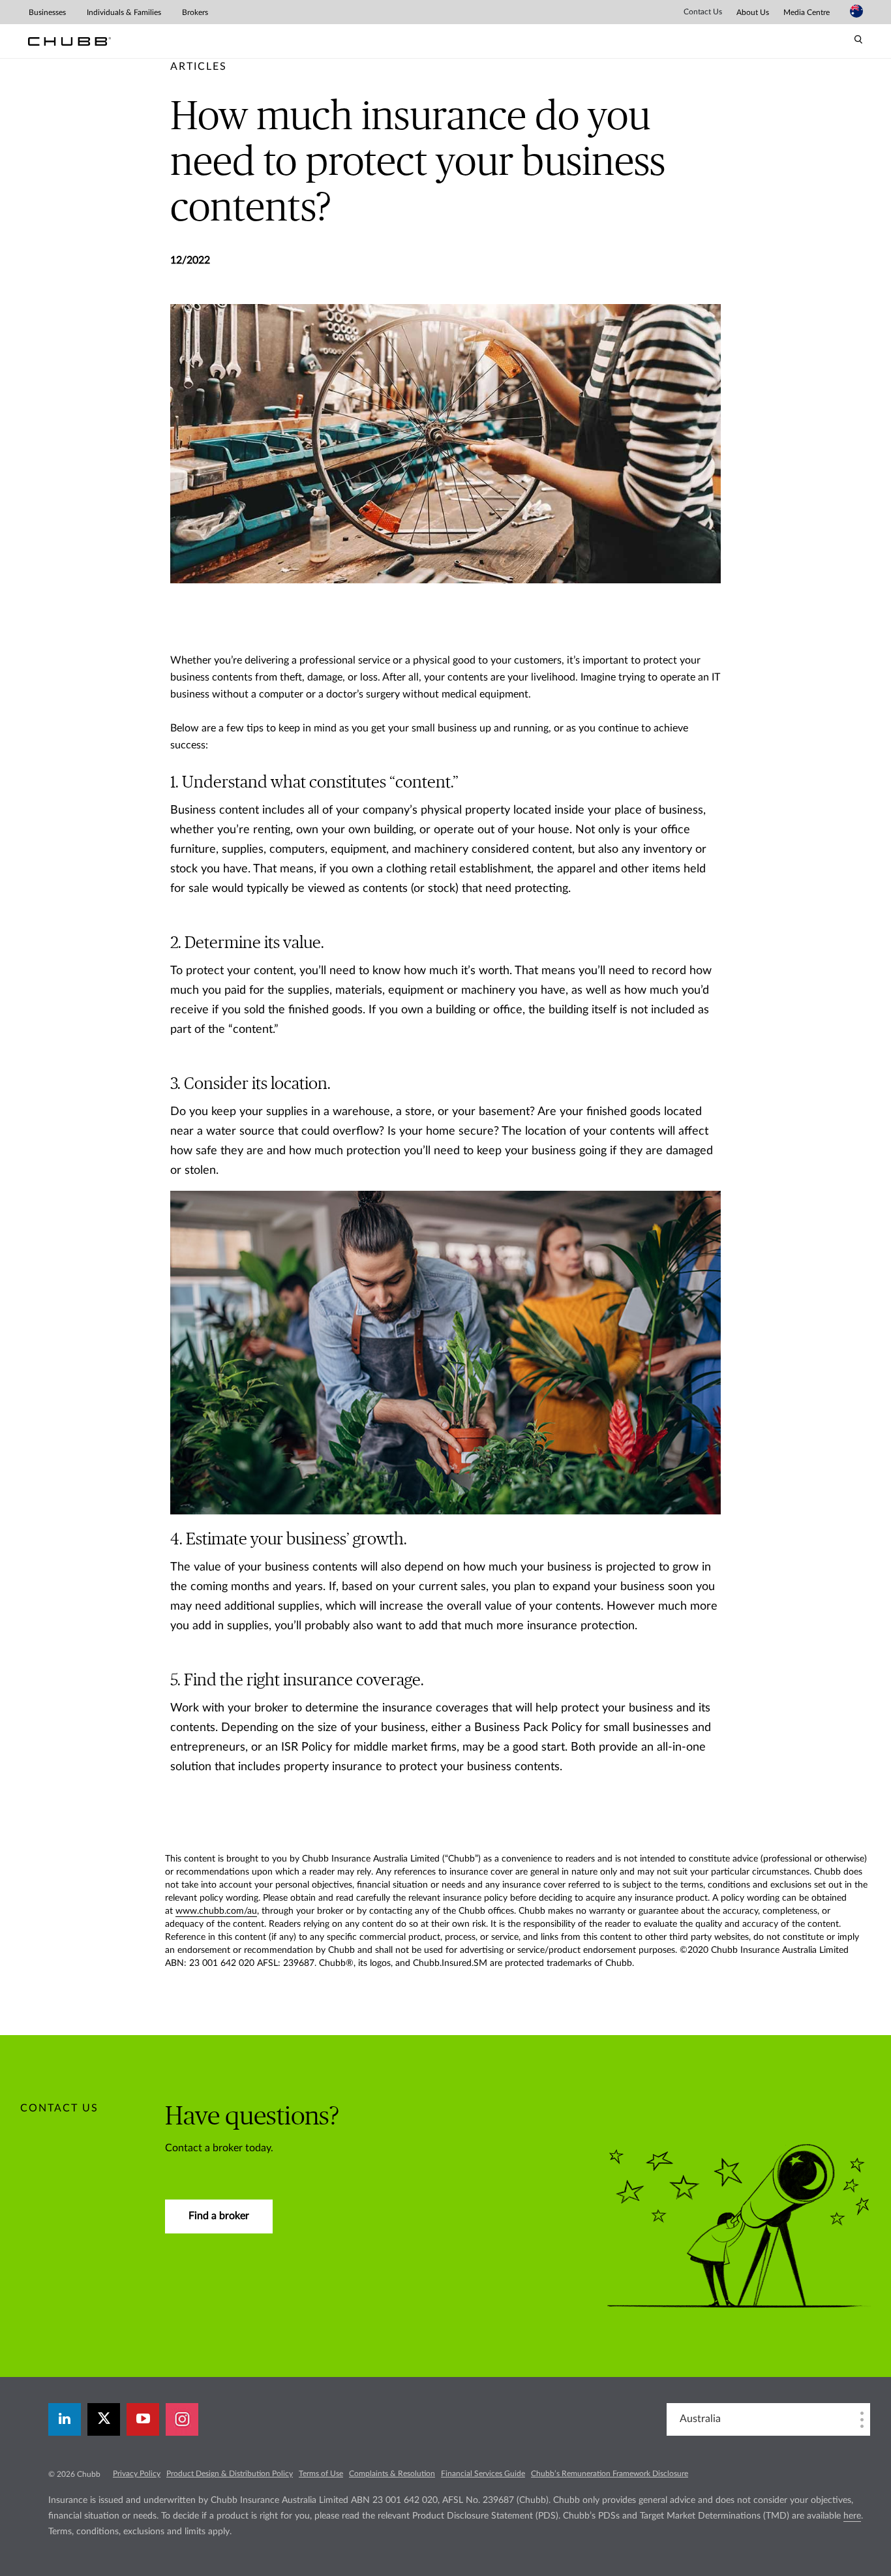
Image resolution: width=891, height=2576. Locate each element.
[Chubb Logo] (69, 41)
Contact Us (703, 12)
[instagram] (182, 2419)
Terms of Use (321, 2474)
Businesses (47, 12)
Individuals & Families (124, 12)
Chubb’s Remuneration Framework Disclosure (610, 2474)
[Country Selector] (856, 11)
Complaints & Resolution (392, 2474)
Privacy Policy (137, 2474)
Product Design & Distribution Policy (230, 2474)
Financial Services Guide (483, 2474)
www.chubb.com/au (216, 1911)
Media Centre (807, 12)
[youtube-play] (143, 2419)
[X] (104, 2419)
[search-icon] (858, 40)
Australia (700, 2419)
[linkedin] (65, 2419)
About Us (753, 12)
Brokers (195, 12)
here (852, 2516)
